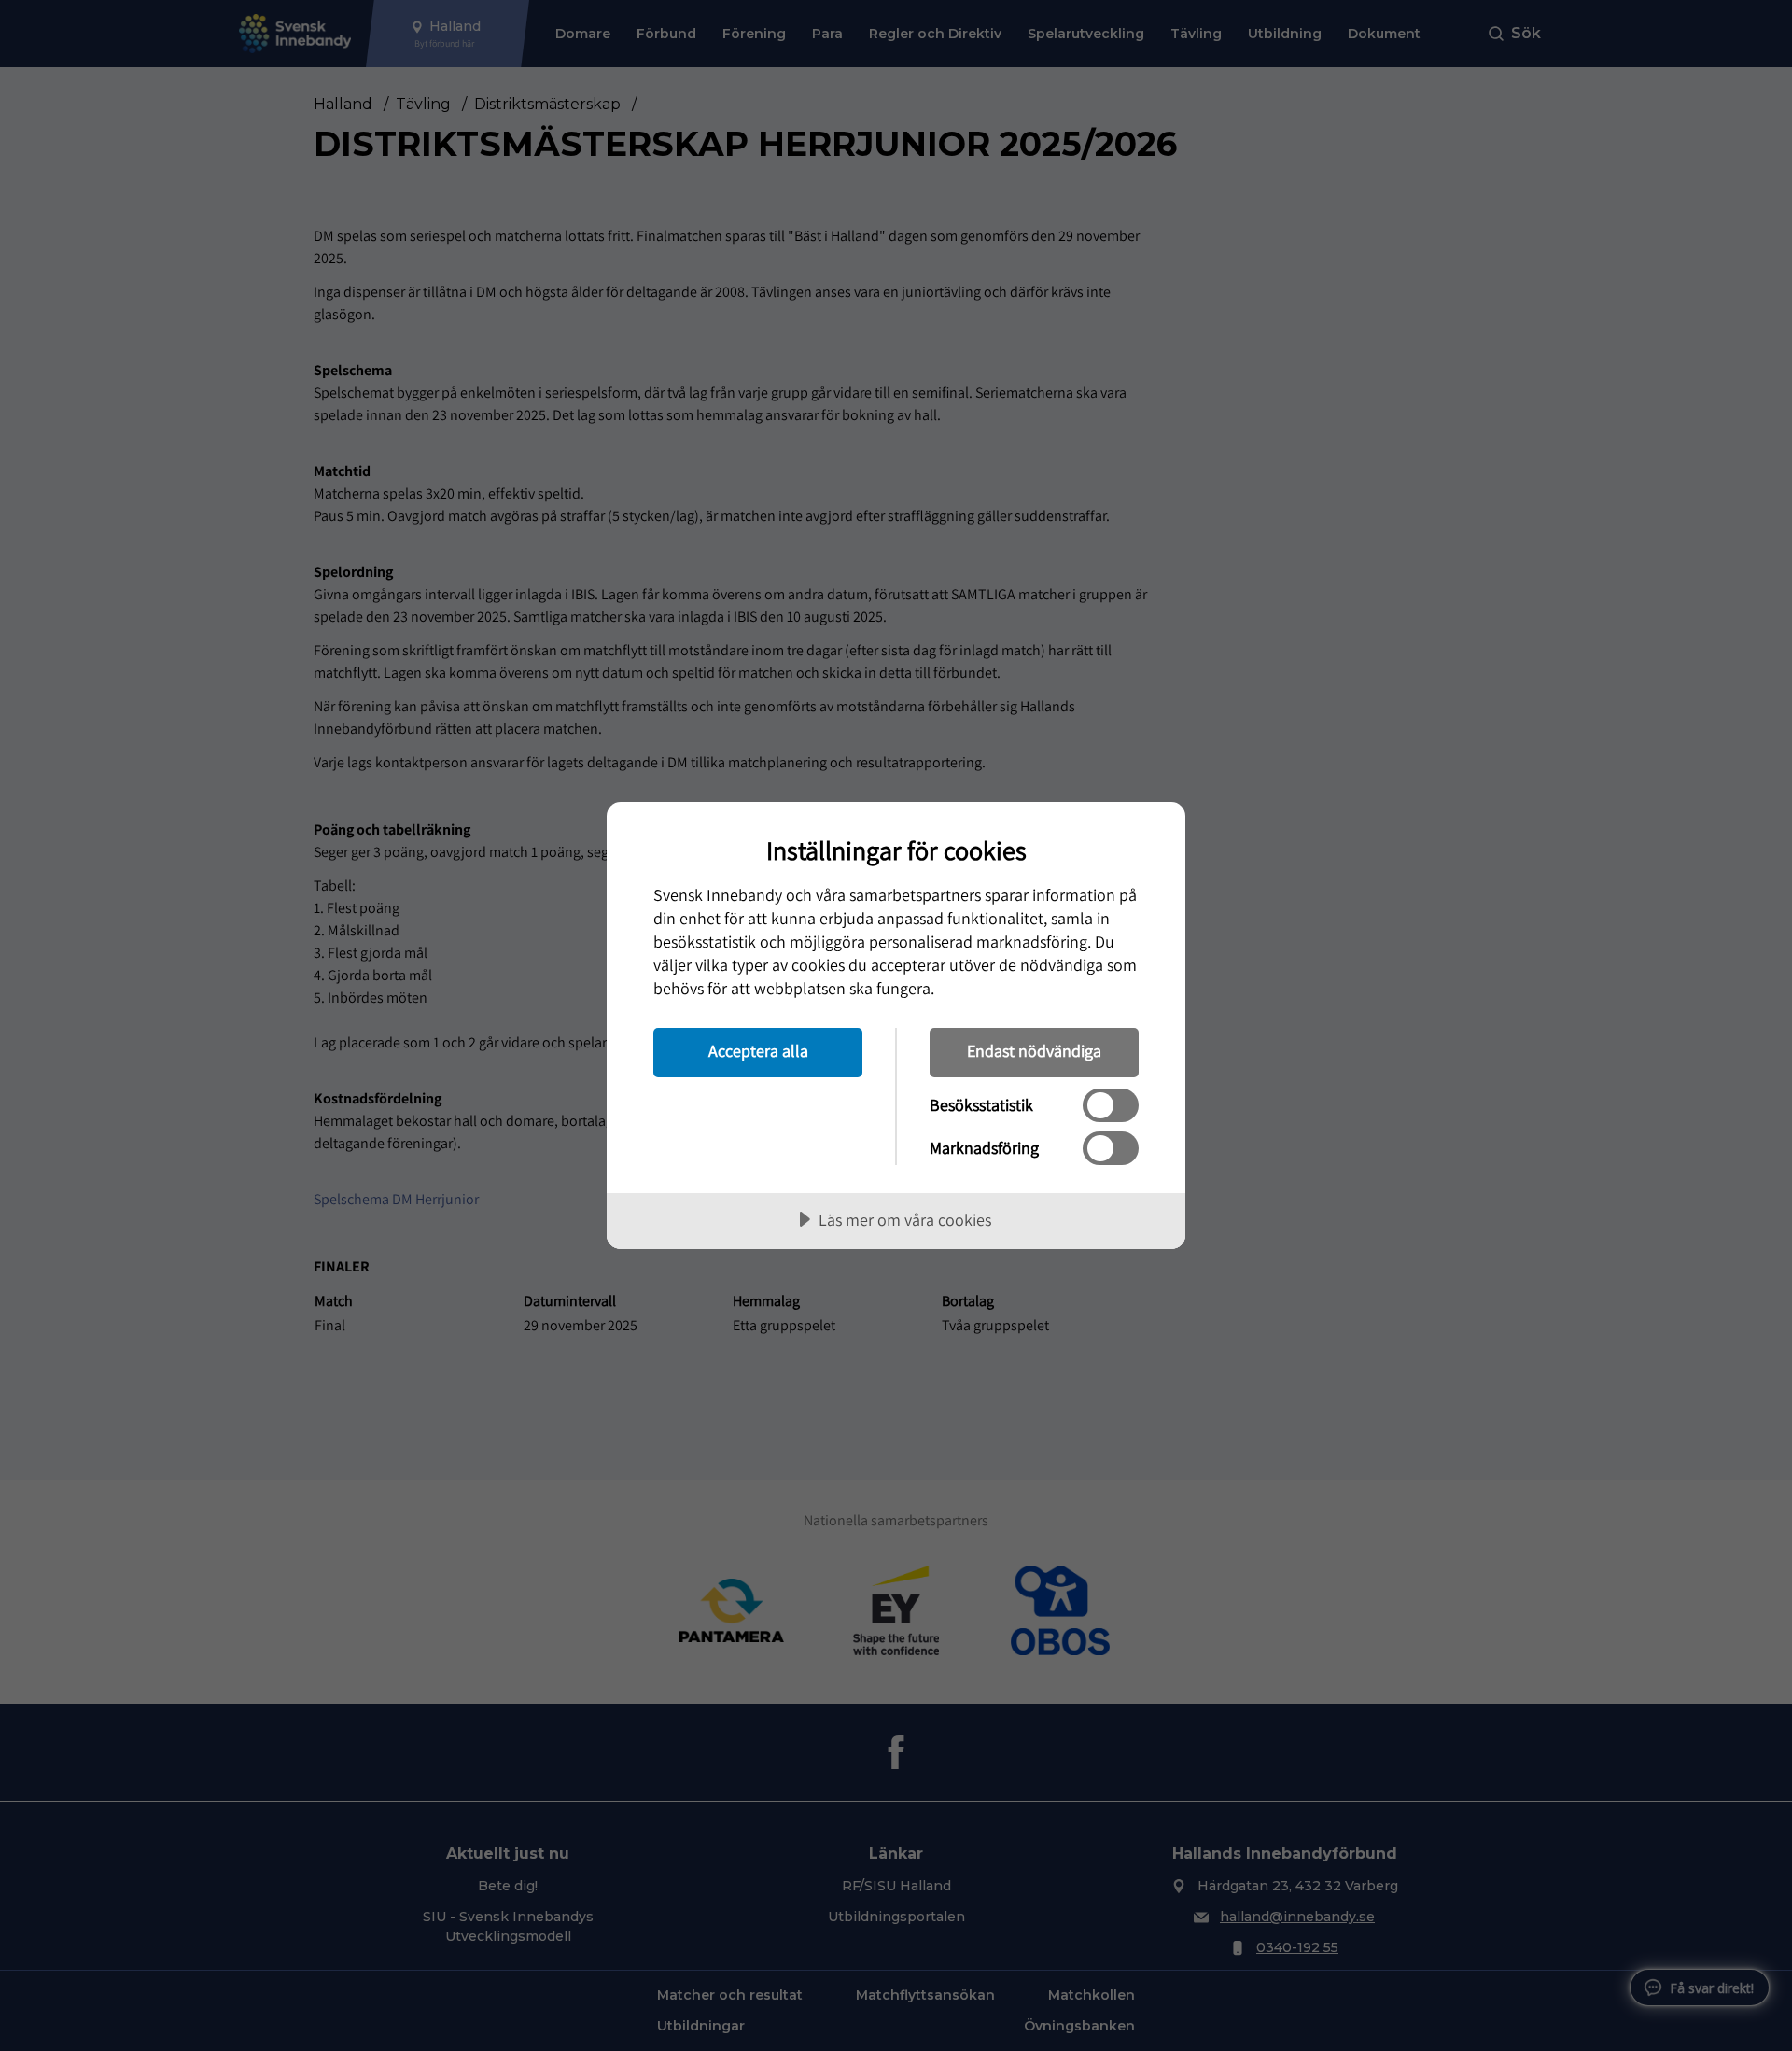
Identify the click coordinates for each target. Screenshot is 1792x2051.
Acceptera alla (758, 1051)
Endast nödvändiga (1034, 1051)
